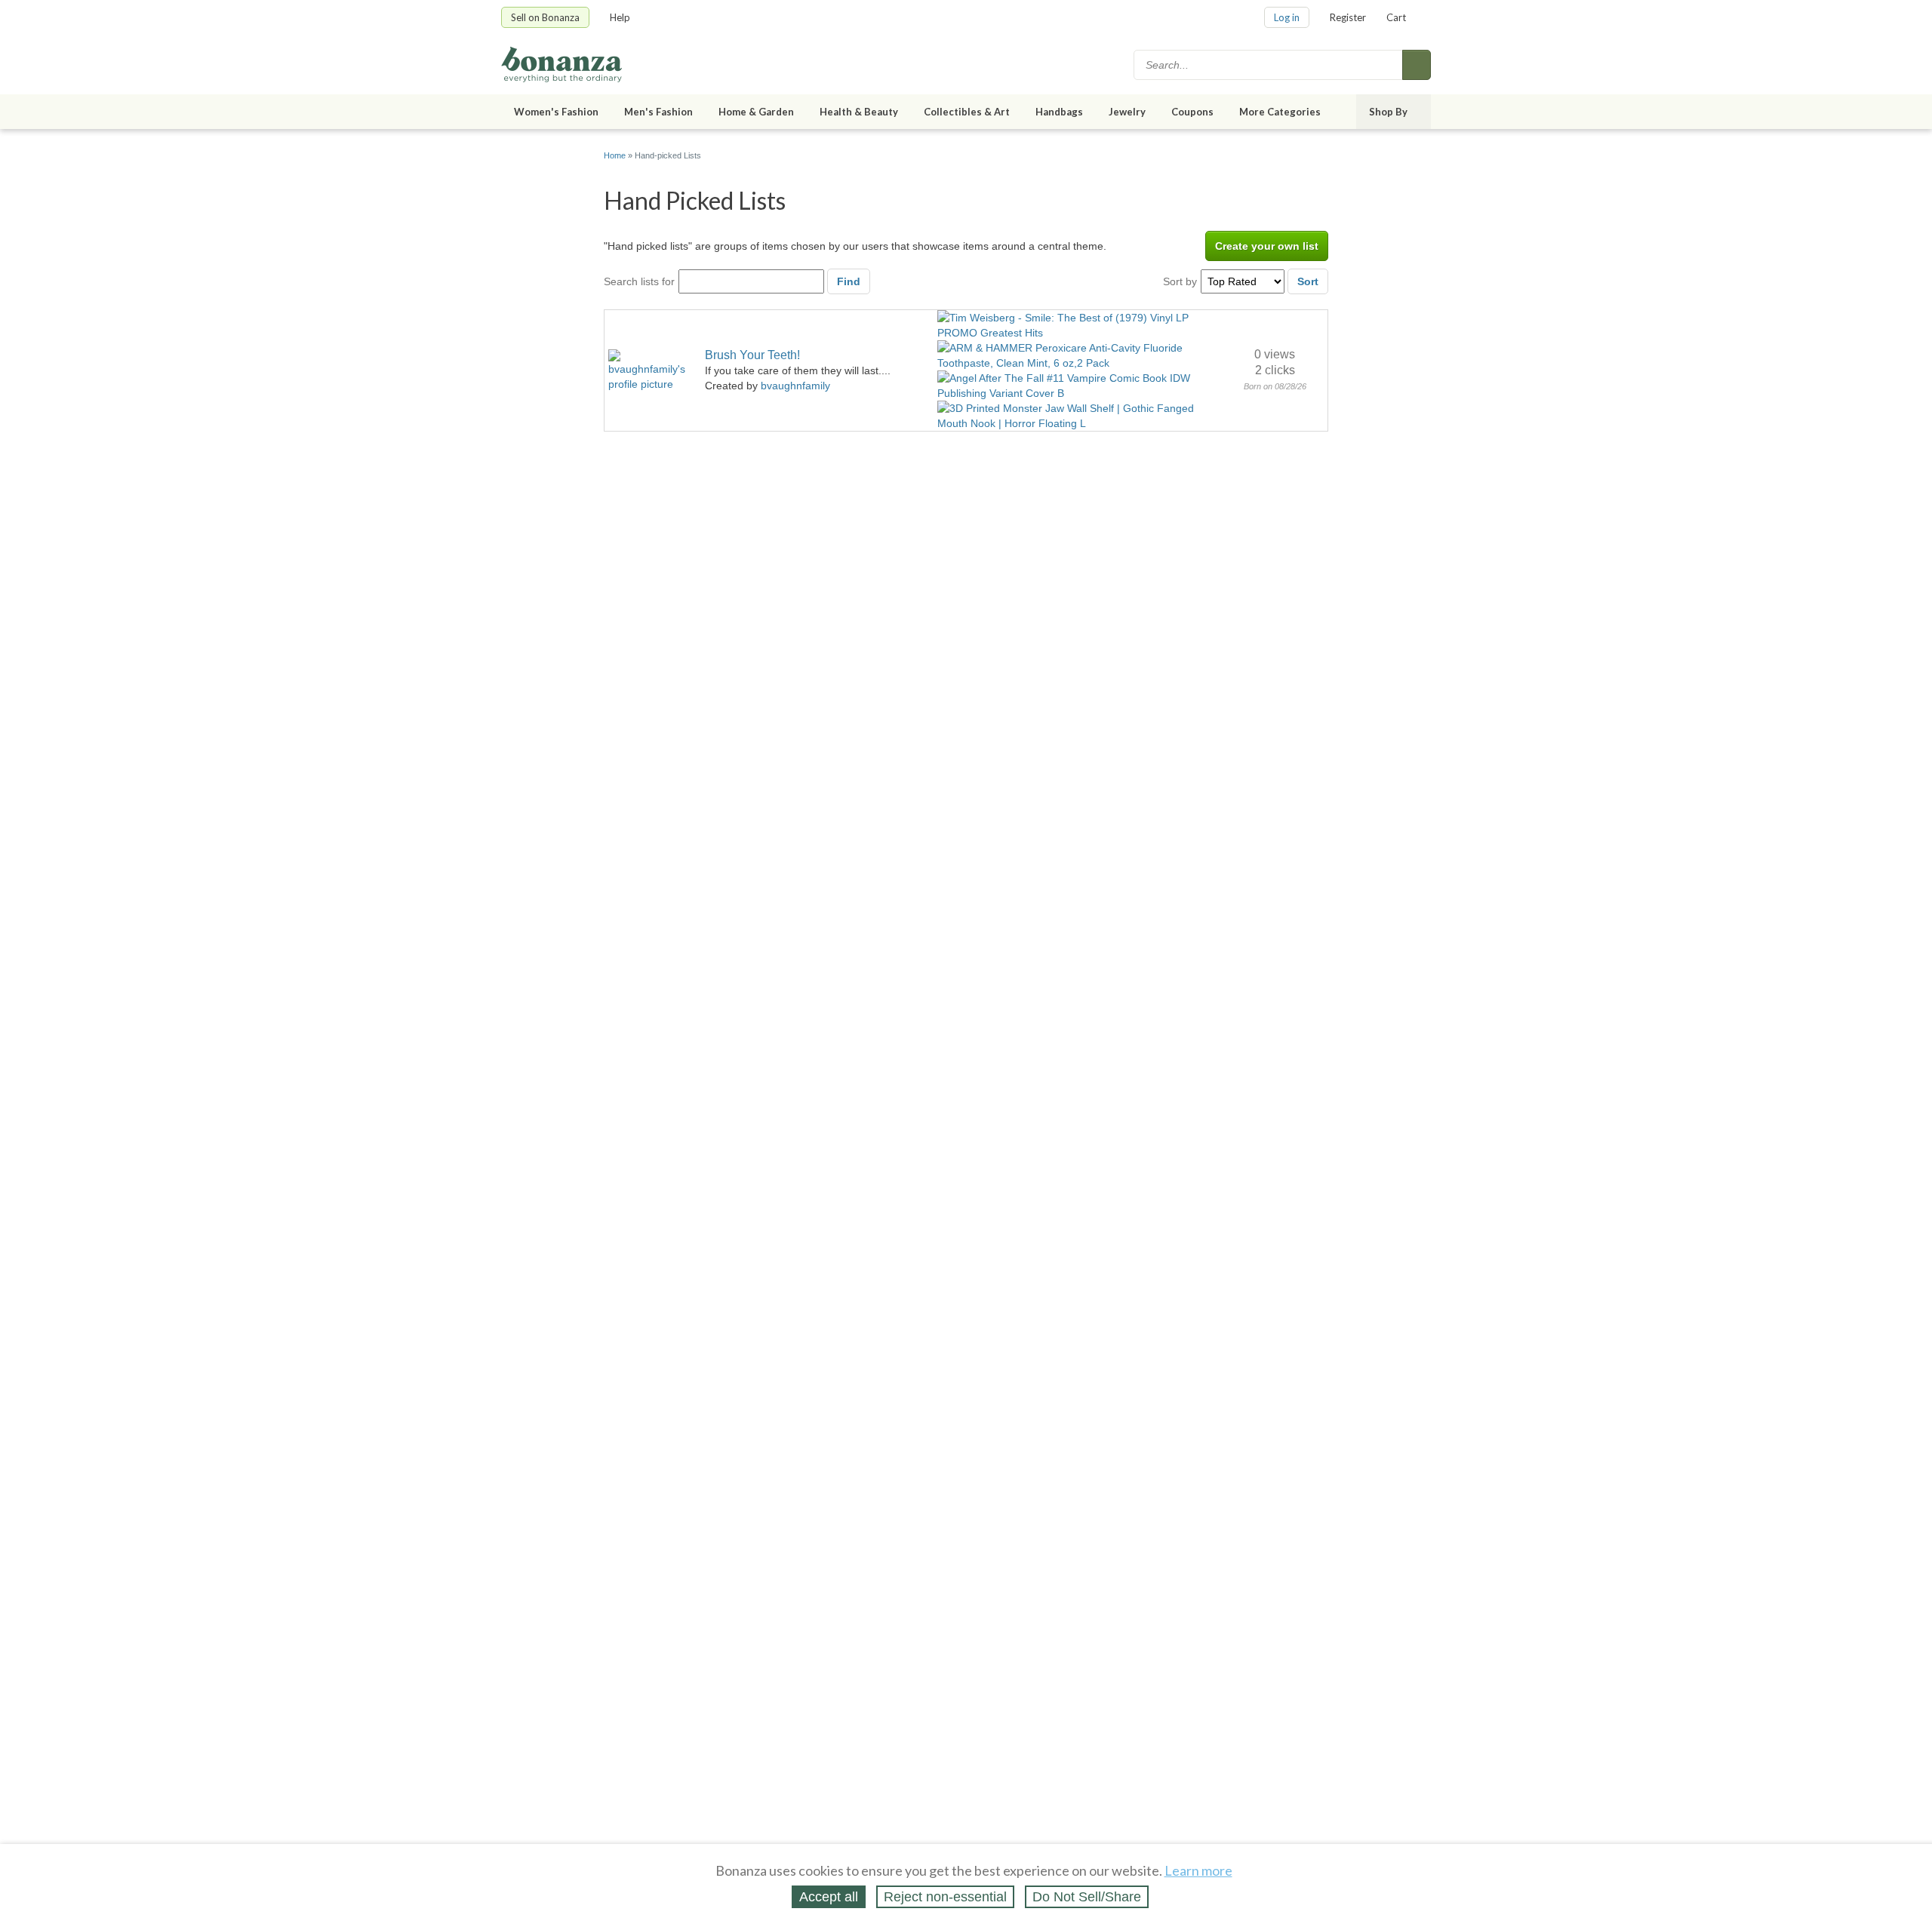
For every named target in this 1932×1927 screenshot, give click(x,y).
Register (1348, 17)
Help (620, 17)
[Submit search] (1417, 65)
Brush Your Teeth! (752, 355)
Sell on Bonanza (545, 17)
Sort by (1180, 281)
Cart (1396, 17)
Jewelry (1127, 112)
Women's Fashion (556, 112)
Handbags (1059, 112)
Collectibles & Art (967, 112)
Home (615, 155)
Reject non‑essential (945, 1897)
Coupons (1192, 112)
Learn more (1198, 1870)
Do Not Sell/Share (1087, 1897)
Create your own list (1267, 246)
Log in (1287, 17)
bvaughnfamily (795, 386)
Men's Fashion (658, 112)
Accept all (829, 1897)
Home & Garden (756, 112)
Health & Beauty (859, 112)
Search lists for (639, 281)
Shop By (1388, 112)
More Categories (1280, 112)
